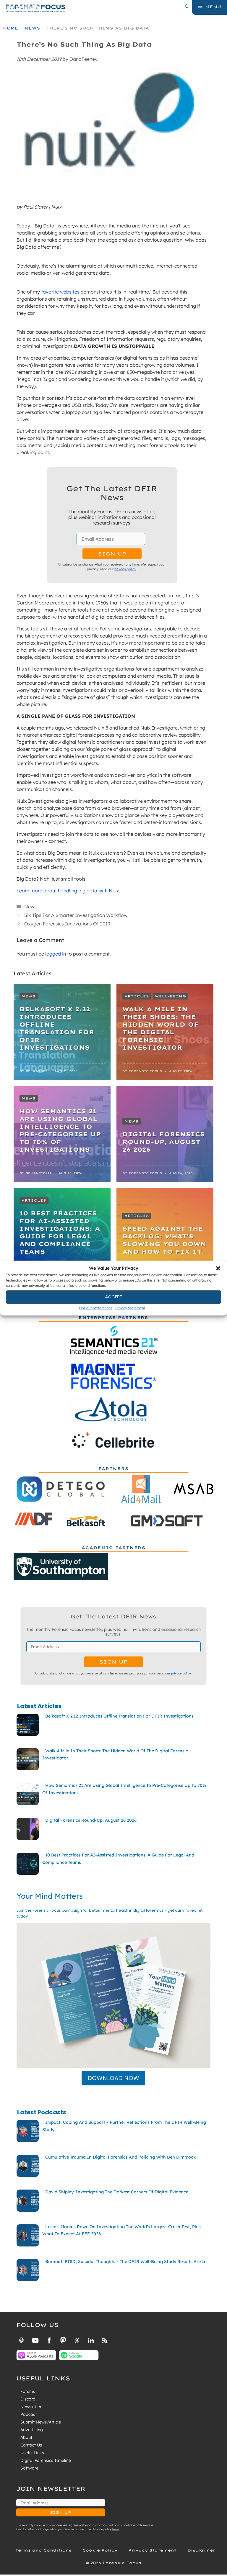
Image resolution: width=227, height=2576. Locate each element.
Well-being (171, 996)
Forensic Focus (145, 1071)
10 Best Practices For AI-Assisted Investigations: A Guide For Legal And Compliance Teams (60, 1232)
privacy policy (125, 569)
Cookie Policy (100, 2550)
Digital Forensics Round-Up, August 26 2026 (164, 1142)
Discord (28, 2399)
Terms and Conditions (43, 2550)
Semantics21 (39, 1173)
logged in (56, 954)
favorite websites (60, 292)
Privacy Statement (130, 1308)
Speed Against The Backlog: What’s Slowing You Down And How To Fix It (164, 1240)
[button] (218, 1269)
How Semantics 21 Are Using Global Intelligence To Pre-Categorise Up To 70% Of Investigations (60, 1130)
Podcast (29, 2414)
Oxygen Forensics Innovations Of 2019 (67, 924)
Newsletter (31, 2407)
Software (29, 2468)
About (26, 2437)
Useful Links (32, 2453)
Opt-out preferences (96, 1308)
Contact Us (31, 2445)
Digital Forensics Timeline (46, 2460)
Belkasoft (37, 1071)
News (32, 28)
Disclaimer (201, 2550)
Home (10, 28)
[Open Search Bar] (187, 7)
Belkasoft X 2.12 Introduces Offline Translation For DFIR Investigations (57, 1028)
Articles (137, 996)
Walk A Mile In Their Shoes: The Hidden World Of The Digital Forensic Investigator (160, 1028)
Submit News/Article (41, 2422)
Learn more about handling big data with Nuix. (68, 891)
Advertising (32, 2430)
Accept (114, 1297)
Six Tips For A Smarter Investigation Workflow (76, 915)
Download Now (113, 2078)
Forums (28, 2391)
